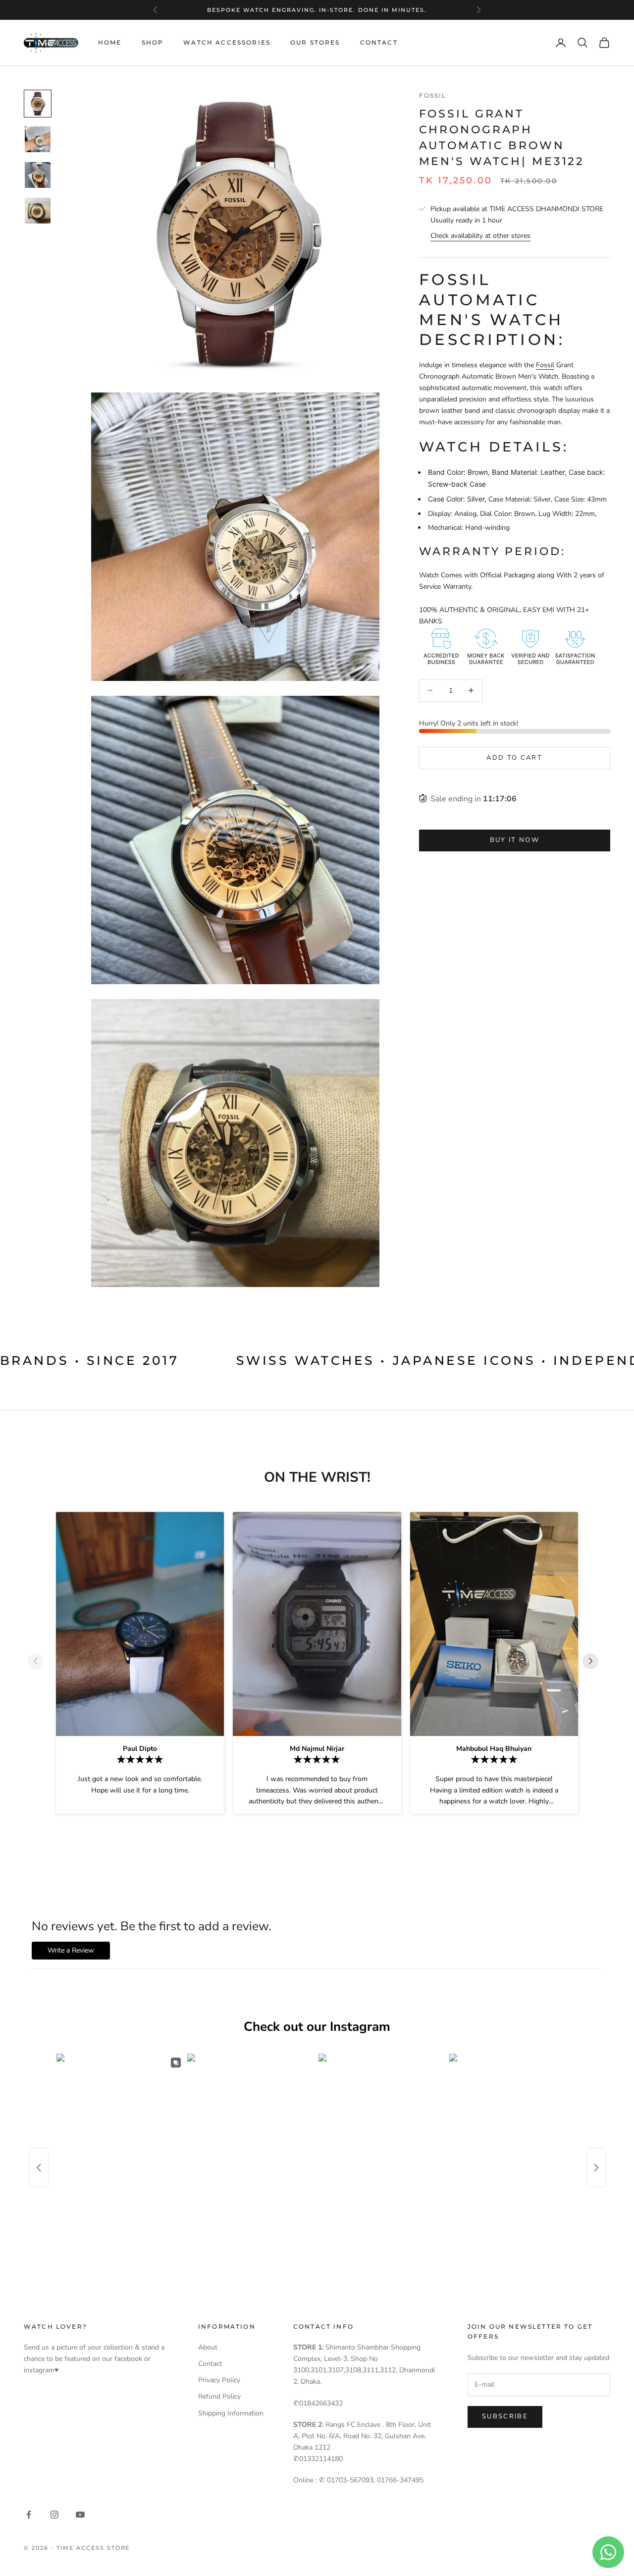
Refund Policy (219, 2396)
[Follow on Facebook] (29, 2515)
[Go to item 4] (38, 211)
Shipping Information (231, 2413)
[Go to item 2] (38, 139)
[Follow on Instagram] (54, 2515)
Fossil (433, 95)
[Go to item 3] (38, 175)
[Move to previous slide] (40, 1661)
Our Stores (315, 42)
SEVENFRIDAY (316, 15)
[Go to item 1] (38, 104)
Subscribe (505, 2416)
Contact (379, 42)
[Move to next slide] (594, 1661)
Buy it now (515, 840)
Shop (153, 42)
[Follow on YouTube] (80, 2515)
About (208, 2347)
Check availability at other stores (480, 236)
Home (110, 42)
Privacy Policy (219, 2380)
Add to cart (514, 757)
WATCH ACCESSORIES (227, 42)
